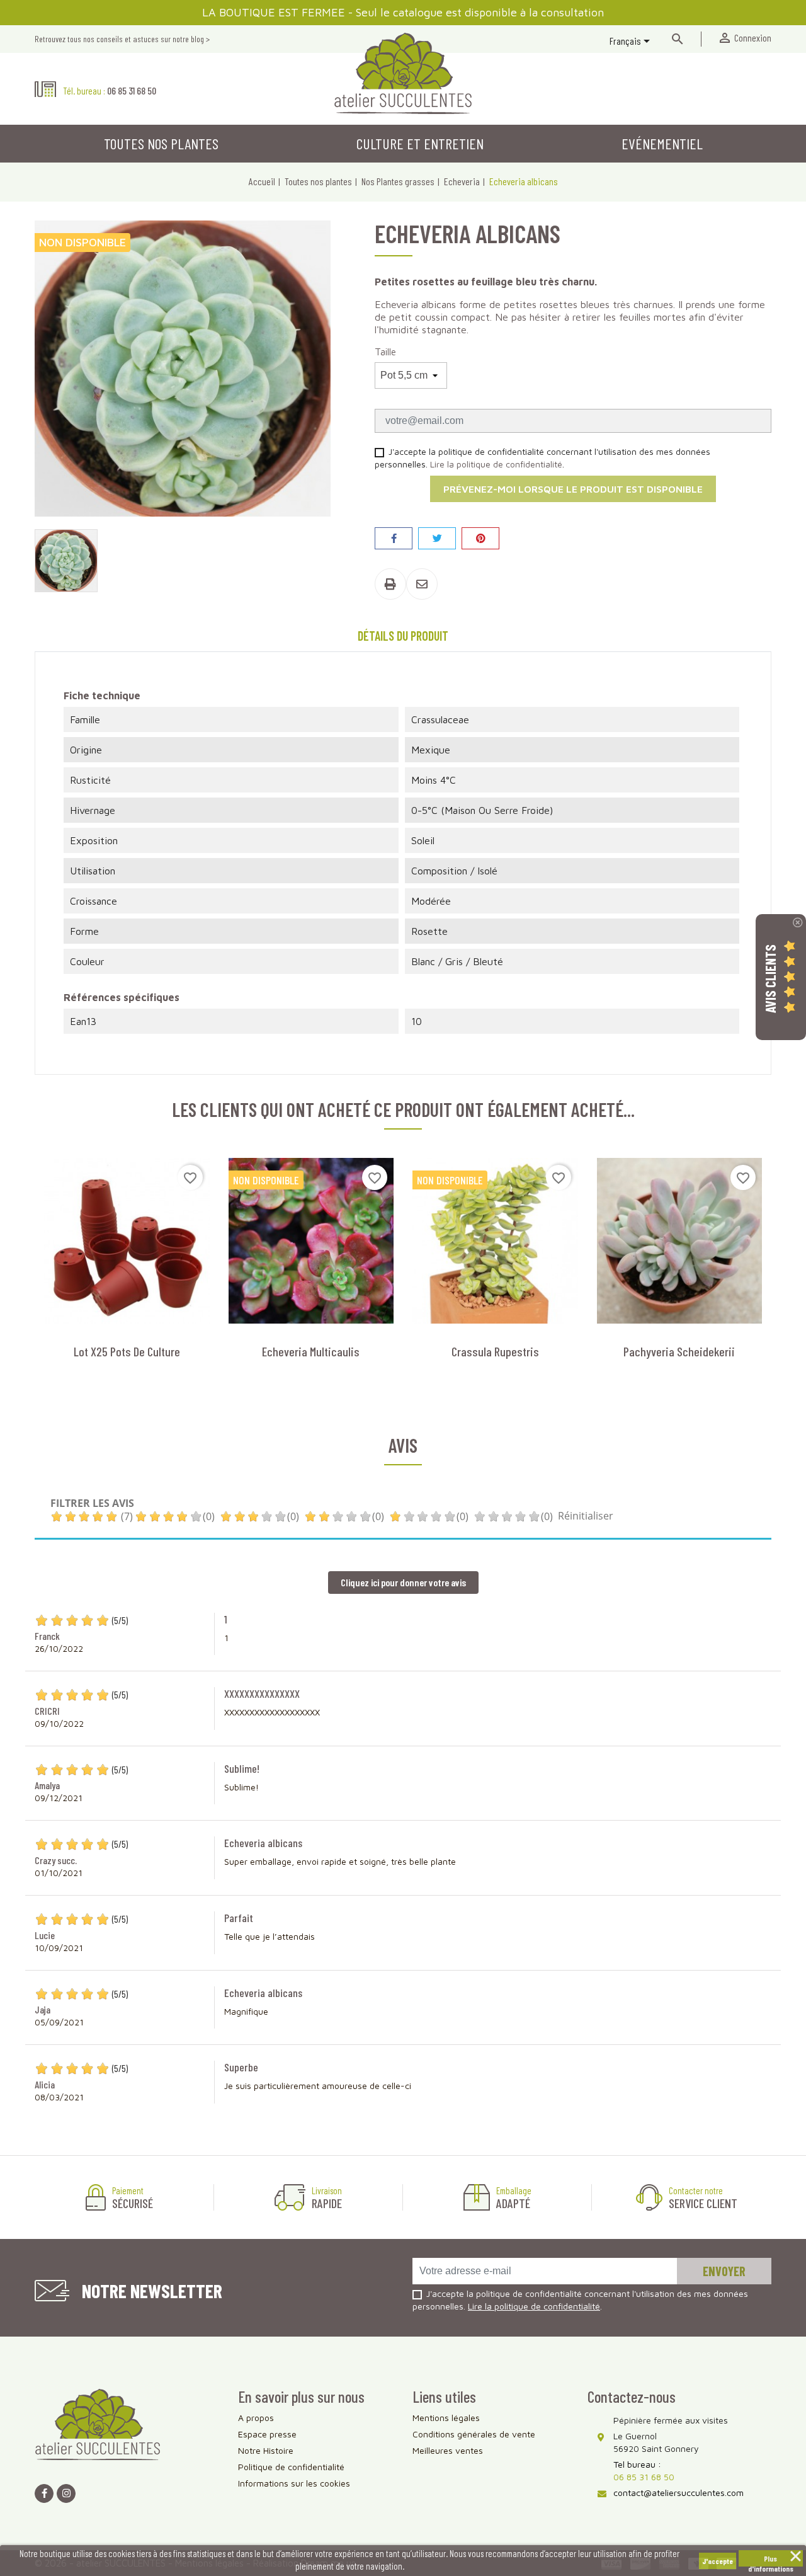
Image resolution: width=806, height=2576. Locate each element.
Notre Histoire (266, 2450)
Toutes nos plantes (161, 143)
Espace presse (267, 2434)
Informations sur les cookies (294, 2483)
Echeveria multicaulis (311, 1351)
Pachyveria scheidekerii (679, 1351)
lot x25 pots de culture (127, 1351)
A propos (256, 2418)
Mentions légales (446, 2418)
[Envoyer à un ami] (422, 584)
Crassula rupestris (495, 1351)
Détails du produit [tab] (403, 636)
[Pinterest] (480, 538)
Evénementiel (662, 143)
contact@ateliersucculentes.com (678, 2493)
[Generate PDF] (390, 584)
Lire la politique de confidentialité (496, 464)
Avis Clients (770, 979)
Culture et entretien (420, 143)
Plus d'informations (771, 2560)
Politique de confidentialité (291, 2467)
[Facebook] (44, 2493)
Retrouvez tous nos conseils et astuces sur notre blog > (122, 39)
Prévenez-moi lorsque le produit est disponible (573, 489)
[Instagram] (66, 2493)
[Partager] (394, 538)
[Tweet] (437, 538)
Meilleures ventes (448, 2450)
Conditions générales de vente (474, 2434)
